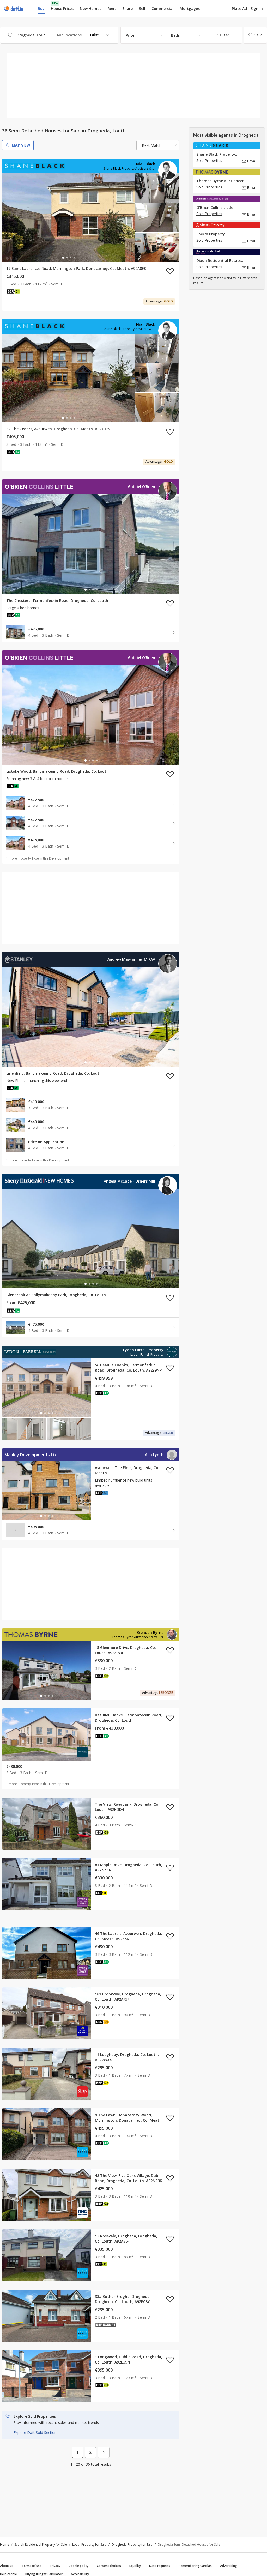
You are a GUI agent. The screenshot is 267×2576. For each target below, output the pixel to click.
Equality (135, 2566)
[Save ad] (170, 271)
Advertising (229, 2566)
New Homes (90, 8)
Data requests (160, 2566)
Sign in (257, 8)
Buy (41, 8)
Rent (112, 8)
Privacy (55, 2566)
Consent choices (109, 2566)
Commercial (162, 8)
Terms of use (32, 2566)
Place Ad (239, 9)
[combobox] (59, 35)
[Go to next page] (104, 2452)
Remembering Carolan (195, 2566)
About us (7, 2566)
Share (128, 8)
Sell (142, 8)
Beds (175, 35)
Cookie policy (78, 2566)
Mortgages (190, 9)
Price (130, 35)
